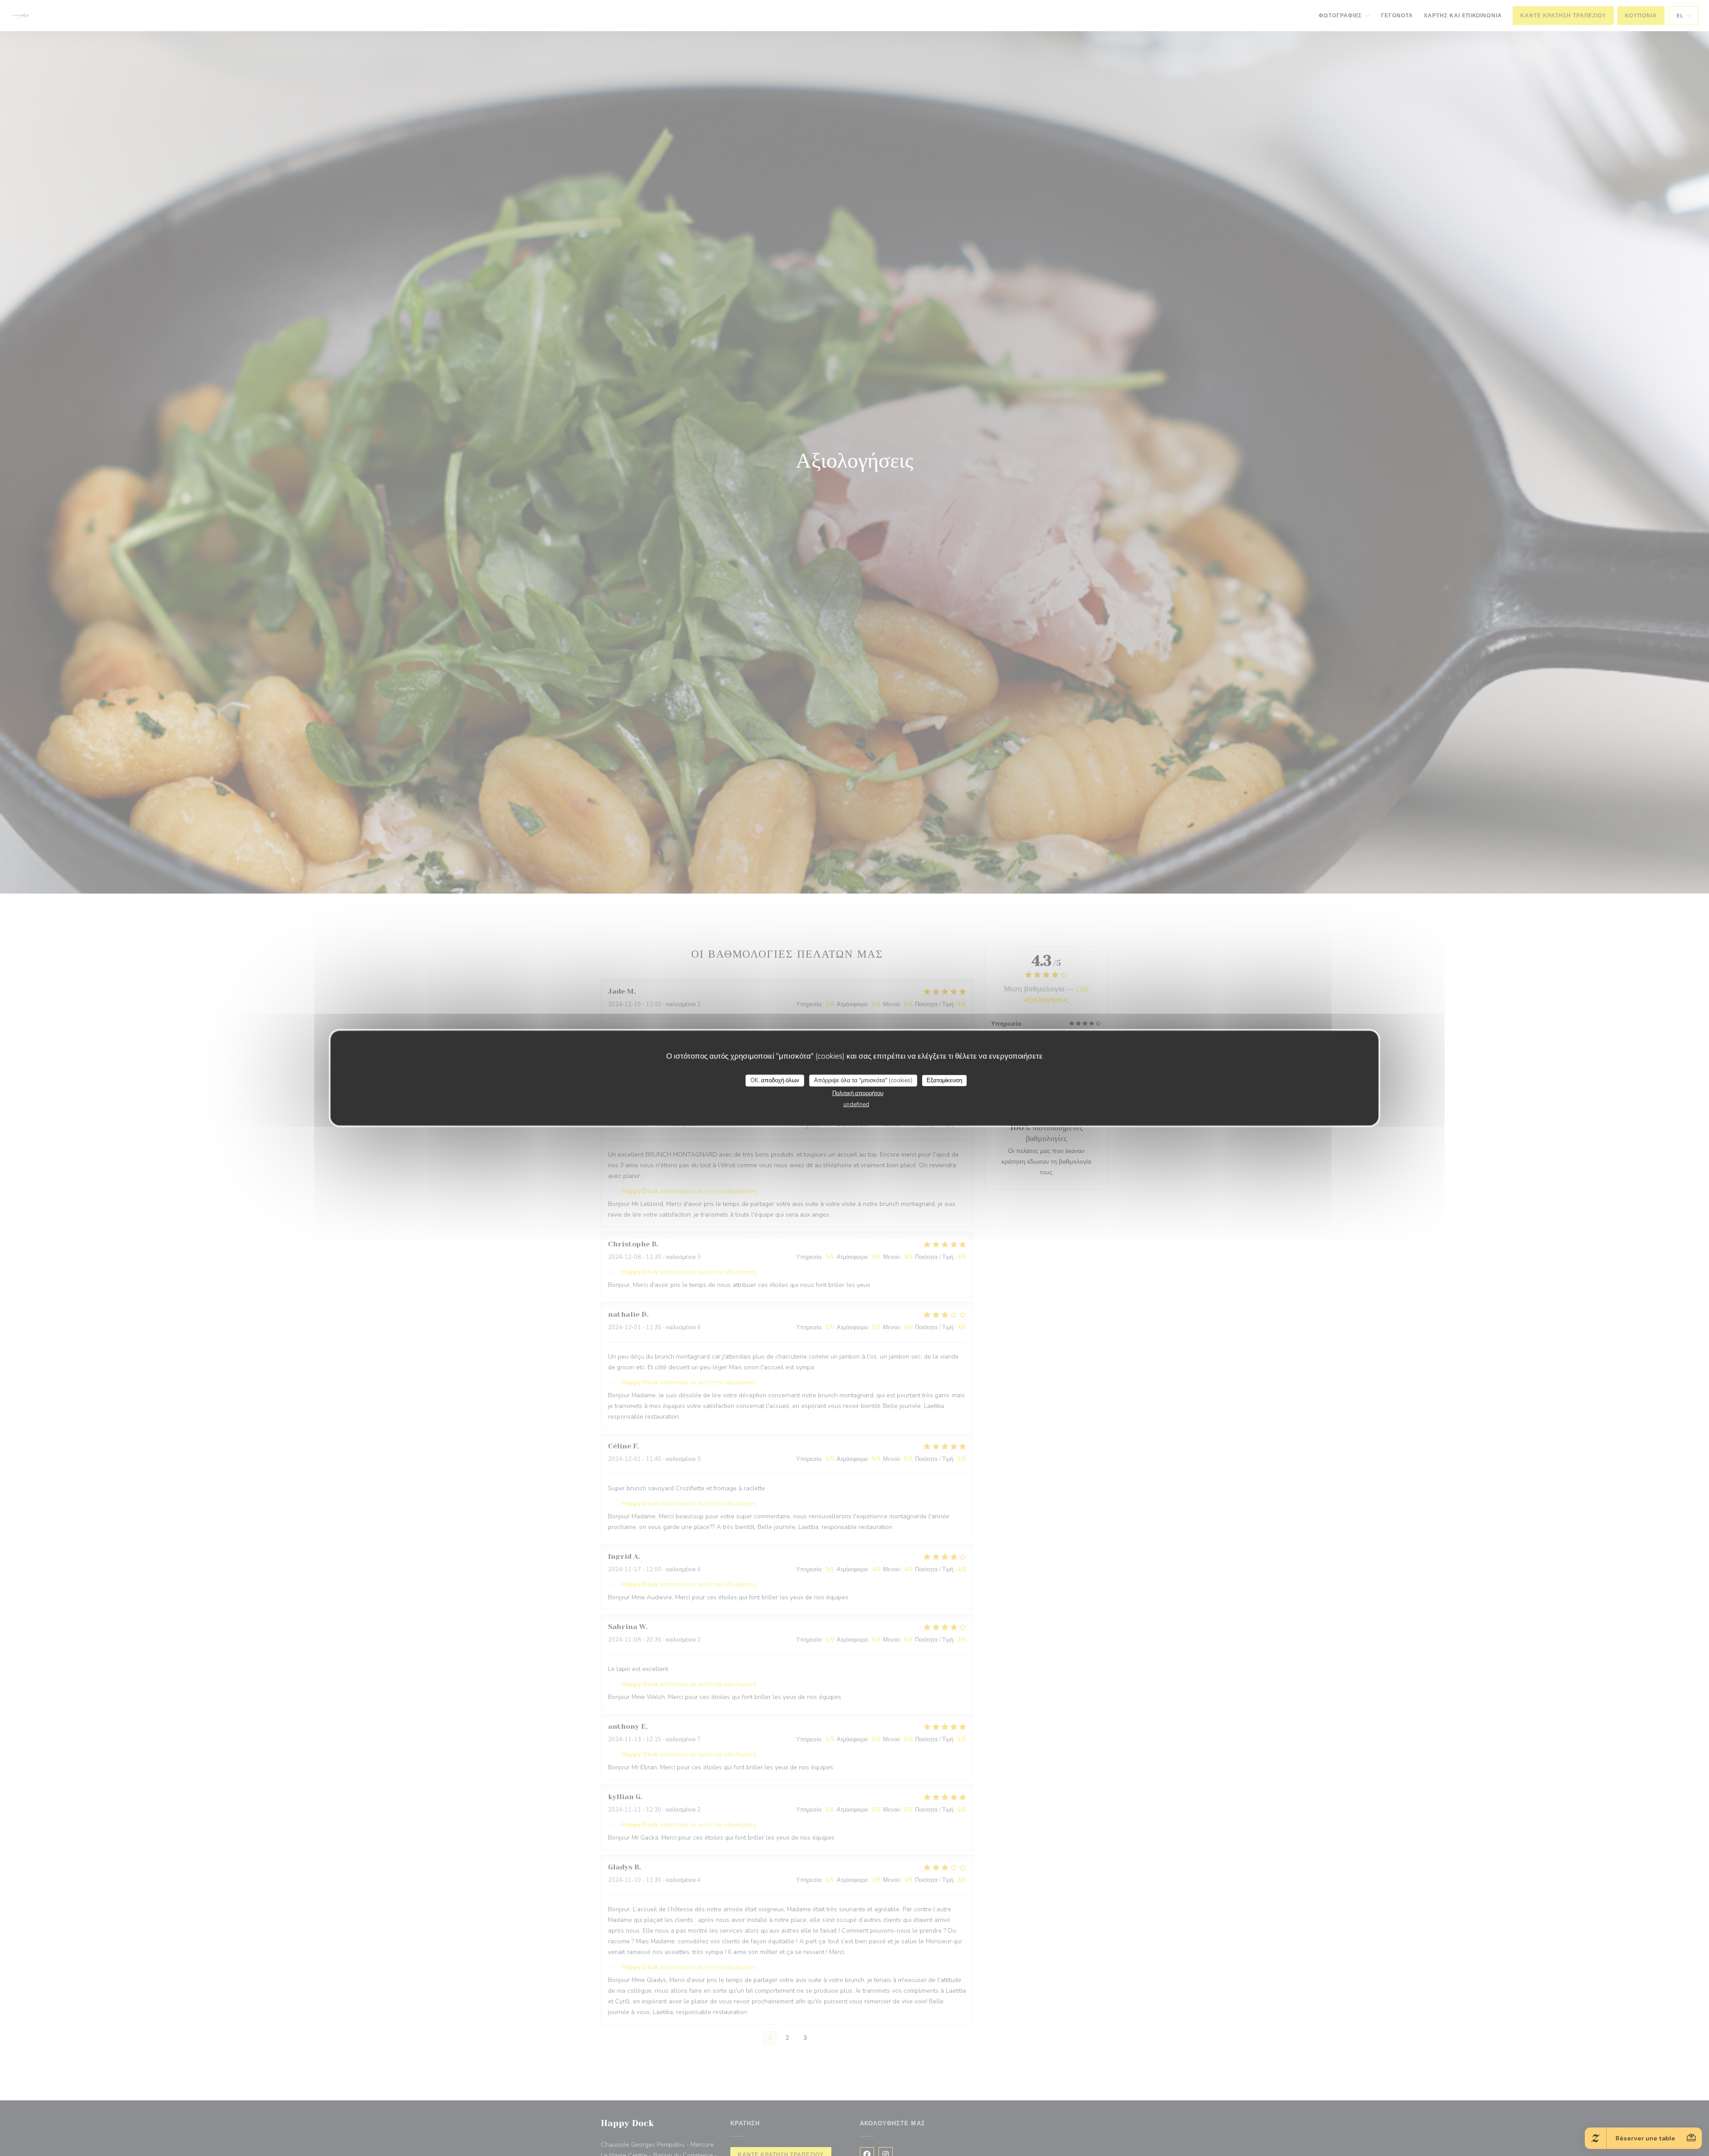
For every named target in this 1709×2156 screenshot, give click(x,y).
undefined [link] (856, 1104)
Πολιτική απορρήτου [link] (858, 1093)
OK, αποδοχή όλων (775, 1080)
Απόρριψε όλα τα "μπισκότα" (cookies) (863, 1080)
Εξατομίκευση (944, 1080)
